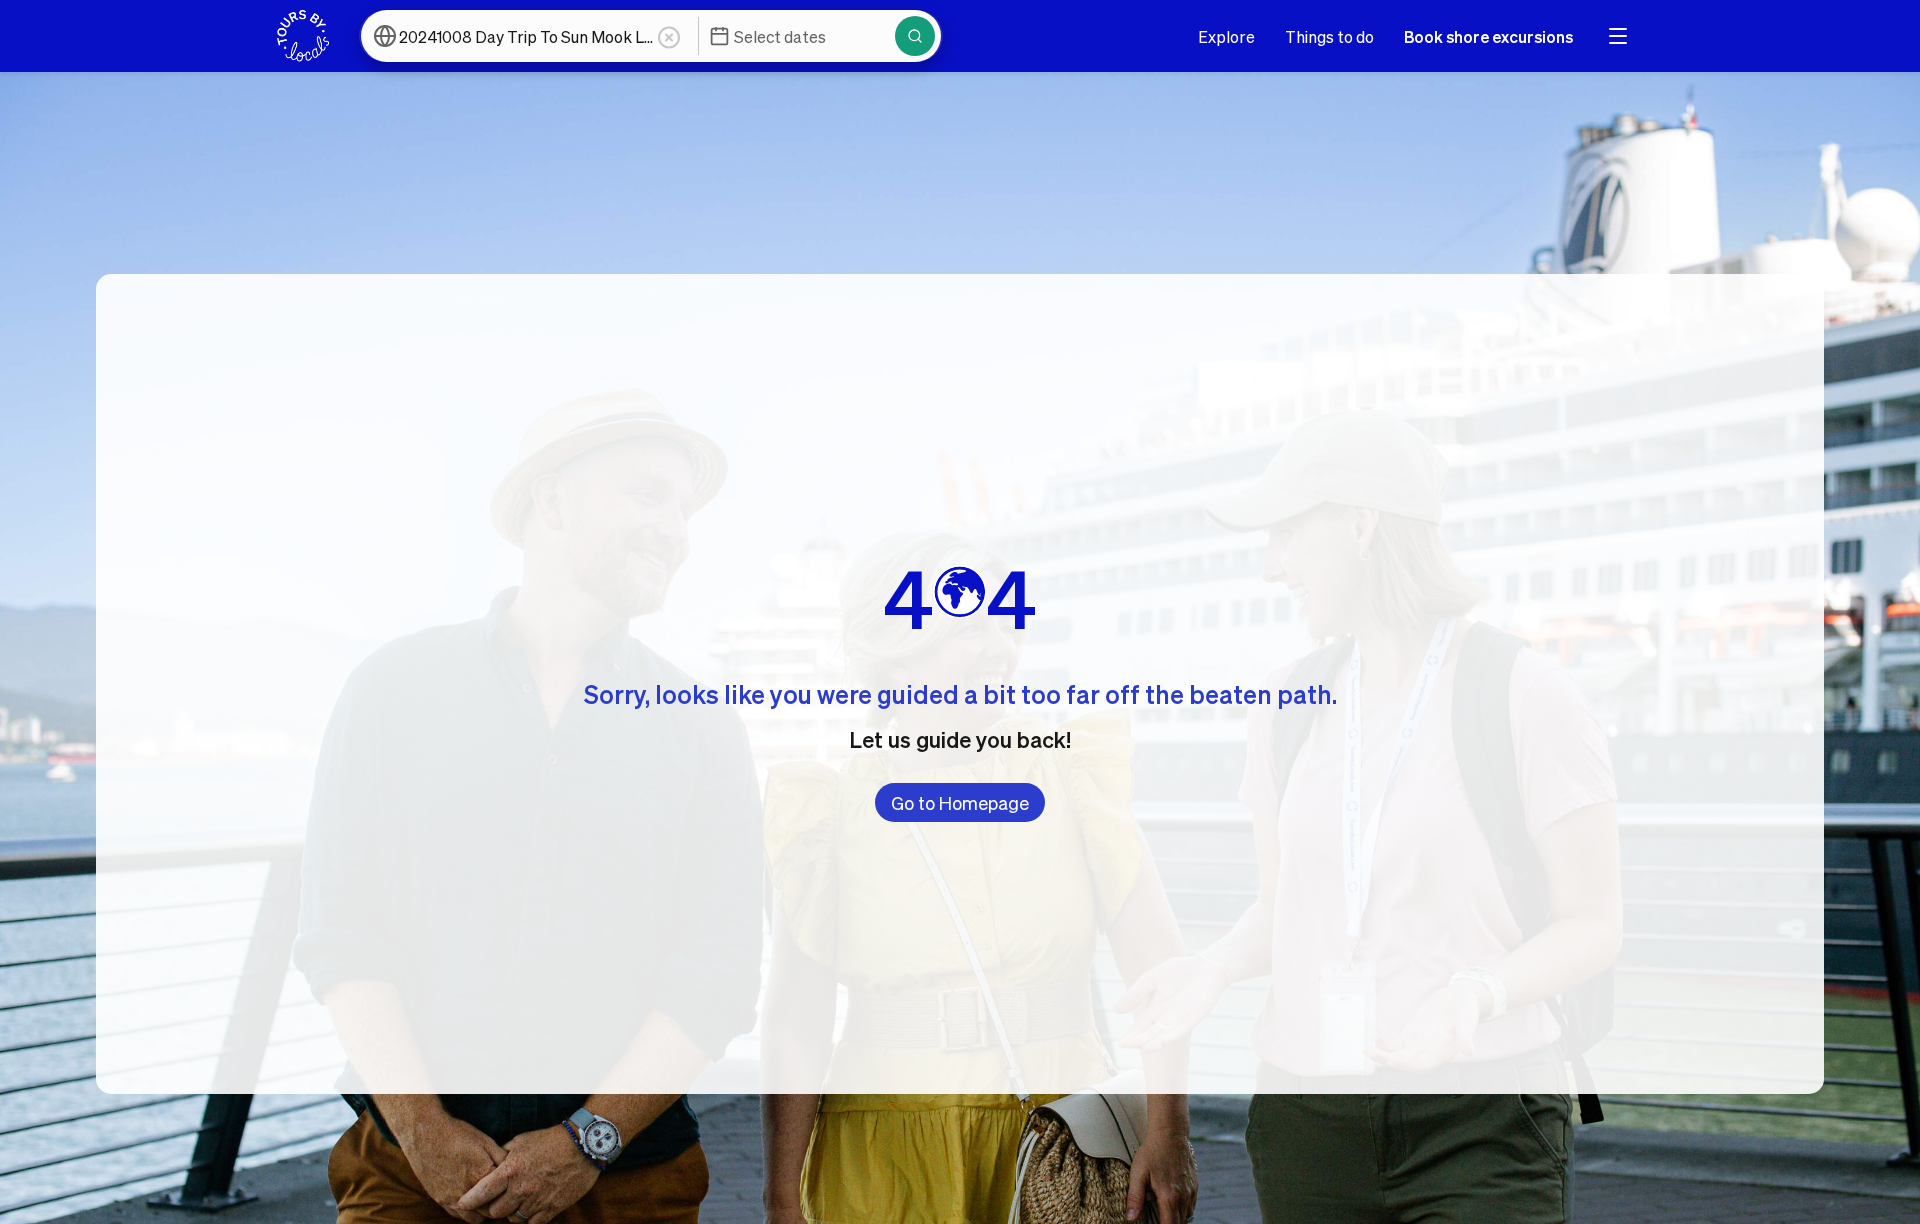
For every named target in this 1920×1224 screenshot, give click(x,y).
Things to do (1329, 36)
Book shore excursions (1488, 36)
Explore (1226, 36)
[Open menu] (1618, 36)
